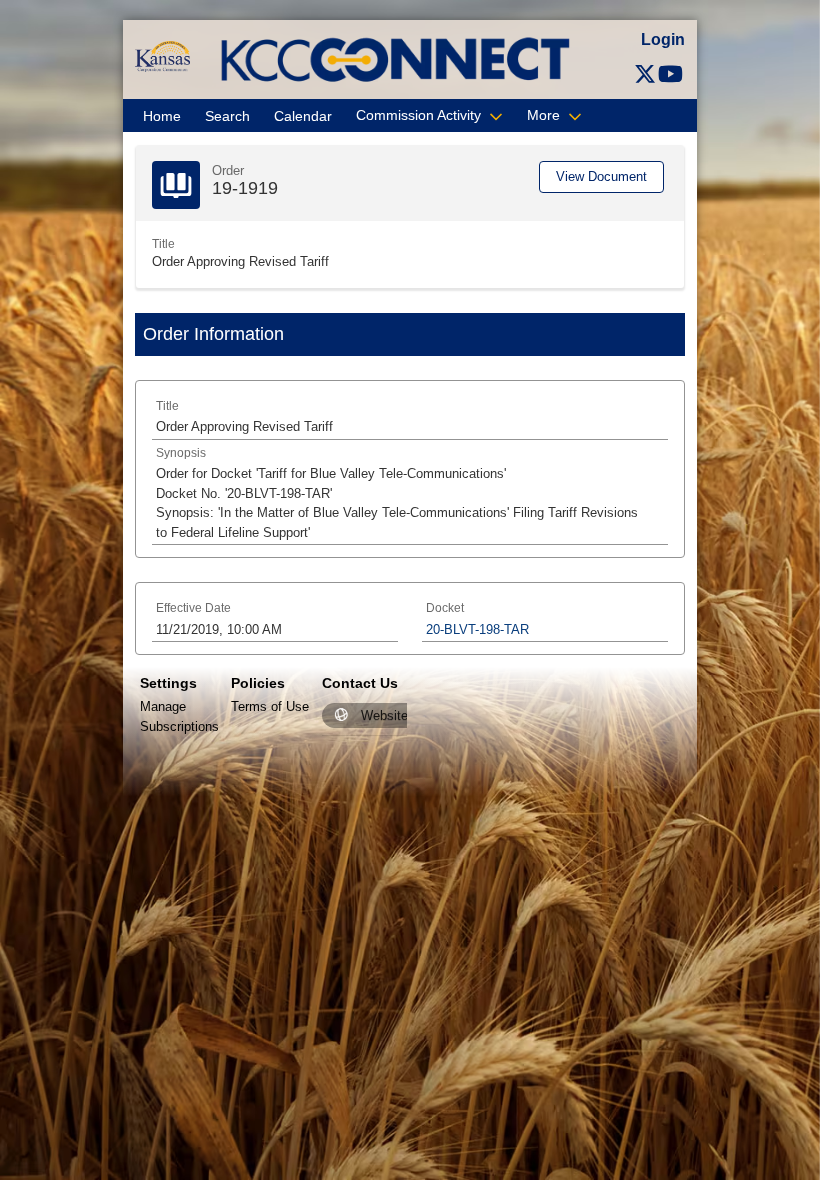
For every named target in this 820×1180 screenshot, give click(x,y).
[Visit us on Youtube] (670, 74)
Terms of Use (270, 706)
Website (384, 715)
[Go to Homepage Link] (162, 55)
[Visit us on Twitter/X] (645, 74)
